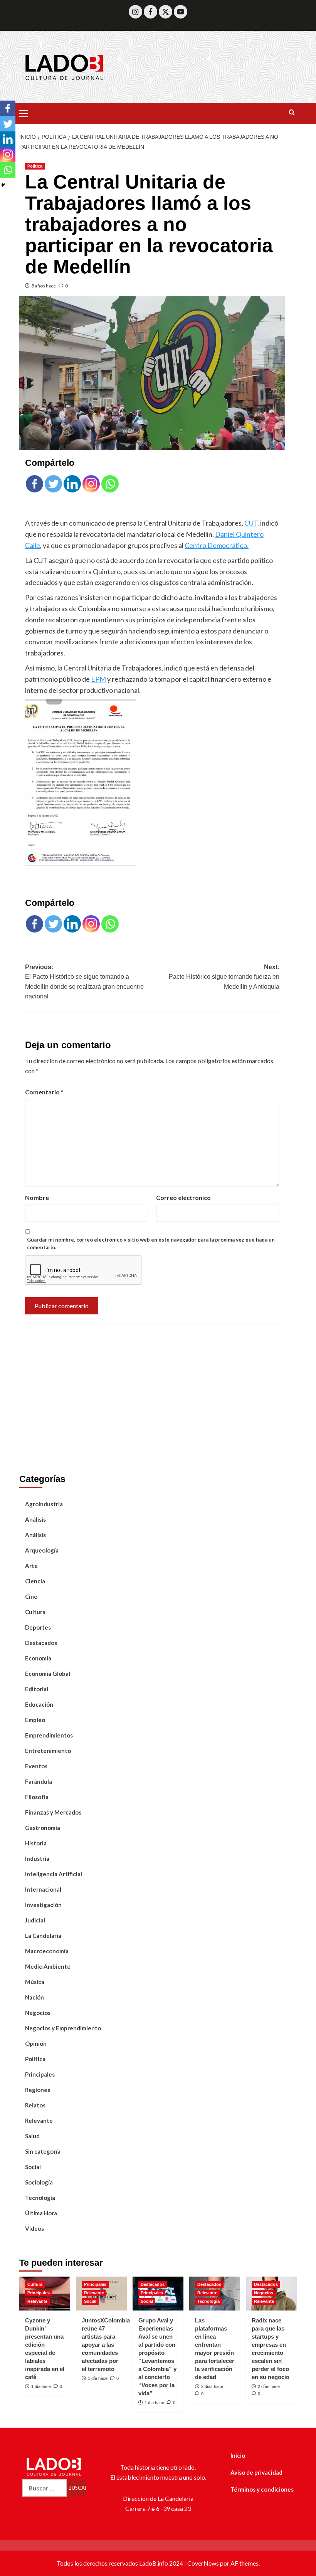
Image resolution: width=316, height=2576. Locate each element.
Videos (34, 2228)
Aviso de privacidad (256, 2472)
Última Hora (41, 2213)
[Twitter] (166, 12)
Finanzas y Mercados (53, 1812)
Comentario (44, 1092)
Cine (31, 1596)
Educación (39, 1704)
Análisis (35, 1519)
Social (33, 2167)
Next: (224, 977)
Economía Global (48, 1674)
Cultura (35, 1612)
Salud (32, 2136)
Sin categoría (43, 2151)
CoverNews (203, 2563)
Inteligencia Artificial (54, 1874)
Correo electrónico (183, 1197)
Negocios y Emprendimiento (63, 2028)
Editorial (37, 1689)
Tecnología (40, 2198)
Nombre (37, 1197)
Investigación (43, 1905)
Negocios (38, 2013)
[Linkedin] (72, 484)
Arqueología (42, 1550)
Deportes (38, 1627)
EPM (98, 679)
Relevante (39, 2121)
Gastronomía (43, 1828)
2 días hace (212, 2386)
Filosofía (37, 1797)
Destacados (41, 1643)
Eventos (36, 1766)
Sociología (39, 2182)
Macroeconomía (47, 1951)
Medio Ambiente (48, 1966)
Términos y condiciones (262, 2489)
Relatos (35, 2105)
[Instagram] (135, 12)
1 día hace (41, 2386)
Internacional (43, 1889)
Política (35, 166)
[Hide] (3, 185)
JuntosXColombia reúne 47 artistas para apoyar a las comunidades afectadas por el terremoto (106, 2345)
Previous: (84, 982)
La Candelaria (43, 1936)
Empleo (35, 1720)
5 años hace (44, 286)
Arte (31, 1566)
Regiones (38, 2090)
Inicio (238, 2455)
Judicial (35, 1920)
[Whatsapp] (110, 484)
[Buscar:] (45, 2488)
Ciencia (35, 1581)
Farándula (39, 1781)
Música (35, 1982)
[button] (27, 113)
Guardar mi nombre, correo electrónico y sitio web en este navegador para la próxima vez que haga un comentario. (151, 1244)
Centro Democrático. (217, 545)
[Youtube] (181, 12)
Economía (38, 1658)
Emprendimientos (49, 1735)
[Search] (292, 113)
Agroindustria (44, 1504)
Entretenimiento (48, 1751)
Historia (36, 1843)
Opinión (36, 2043)
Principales (40, 2074)
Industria (37, 1858)
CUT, (252, 523)
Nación (34, 1997)
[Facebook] (150, 12)
